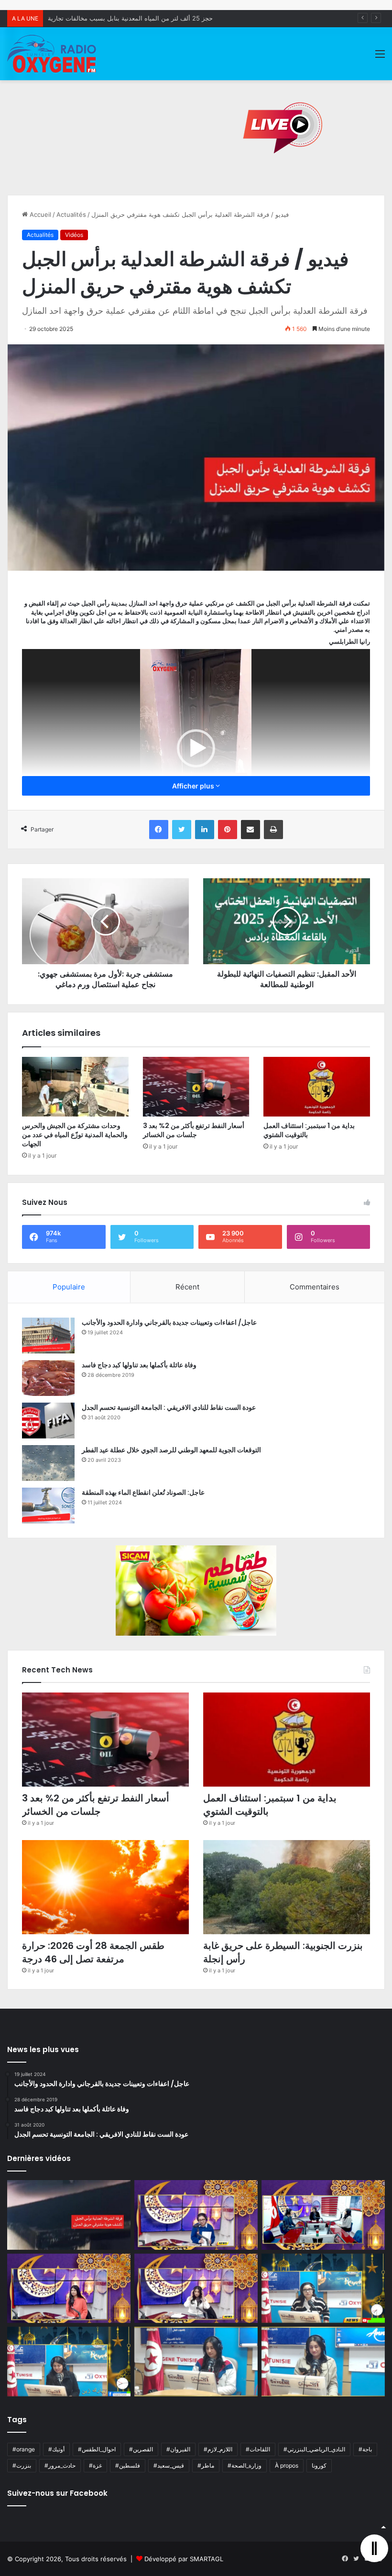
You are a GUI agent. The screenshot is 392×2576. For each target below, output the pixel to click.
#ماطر (206, 2465)
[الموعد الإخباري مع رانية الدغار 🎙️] (196, 2215)
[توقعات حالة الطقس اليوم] (69, 2289)
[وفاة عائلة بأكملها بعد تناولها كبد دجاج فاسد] (48, 1378)
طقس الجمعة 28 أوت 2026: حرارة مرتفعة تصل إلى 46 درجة (93, 1952)
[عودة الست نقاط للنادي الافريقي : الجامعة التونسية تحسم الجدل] (48, 1421)
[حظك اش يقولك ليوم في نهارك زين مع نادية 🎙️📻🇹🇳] (69, 2362)
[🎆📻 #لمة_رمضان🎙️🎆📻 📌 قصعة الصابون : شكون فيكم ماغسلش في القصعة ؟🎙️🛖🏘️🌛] (323, 2215)
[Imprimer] (273, 830)
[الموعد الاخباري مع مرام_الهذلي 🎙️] (196, 2289)
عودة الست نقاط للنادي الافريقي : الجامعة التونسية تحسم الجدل (169, 1407)
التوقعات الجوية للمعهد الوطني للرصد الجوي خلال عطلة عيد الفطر (171, 1450)
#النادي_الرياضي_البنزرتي (314, 2449)
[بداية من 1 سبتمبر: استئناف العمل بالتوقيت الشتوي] (317, 1087)
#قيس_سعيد (169, 2465)
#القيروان (178, 2449)
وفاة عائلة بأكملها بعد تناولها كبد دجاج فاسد (139, 1365)
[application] (196, 748)
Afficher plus (194, 786)
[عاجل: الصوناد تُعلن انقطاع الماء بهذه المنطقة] (48, 1506)
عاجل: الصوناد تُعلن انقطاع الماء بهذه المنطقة (143, 1492)
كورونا (319, 2465)
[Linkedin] (205, 830)
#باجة (365, 2449)
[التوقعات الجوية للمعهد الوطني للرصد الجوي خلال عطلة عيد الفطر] (48, 1463)
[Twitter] (182, 830)
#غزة (95, 2465)
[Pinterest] (228, 830)
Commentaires (315, 1287)
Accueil (39, 214)
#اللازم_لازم (218, 2449)
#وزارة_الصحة (245, 2465)
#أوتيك (56, 2449)
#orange (24, 2449)
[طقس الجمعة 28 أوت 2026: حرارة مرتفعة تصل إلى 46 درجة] (105, 1887)
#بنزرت (22, 2465)
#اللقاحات (258, 2449)
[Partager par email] (250, 830)
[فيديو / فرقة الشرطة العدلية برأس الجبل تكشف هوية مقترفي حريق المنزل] (69, 2215)
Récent (187, 1287)
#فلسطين (128, 2465)
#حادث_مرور (60, 2465)
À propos (287, 2465)
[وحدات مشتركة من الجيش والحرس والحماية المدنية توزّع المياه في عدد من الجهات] (75, 1087)
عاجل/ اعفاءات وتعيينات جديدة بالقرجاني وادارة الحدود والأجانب (169, 1322)
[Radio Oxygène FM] (53, 54)
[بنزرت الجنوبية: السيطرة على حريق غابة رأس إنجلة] (287, 1887)
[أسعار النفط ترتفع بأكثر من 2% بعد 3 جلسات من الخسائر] (196, 1087)
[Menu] (380, 57)
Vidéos (74, 235)
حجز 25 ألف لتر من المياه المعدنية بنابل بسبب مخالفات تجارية (130, 18)
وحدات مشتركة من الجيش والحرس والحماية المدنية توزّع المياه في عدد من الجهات (75, 1135)
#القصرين (141, 2449)
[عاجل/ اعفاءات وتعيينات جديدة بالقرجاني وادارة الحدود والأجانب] (48, 1336)
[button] (196, 748)
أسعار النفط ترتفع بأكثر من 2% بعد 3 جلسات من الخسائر (194, 1130)
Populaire (69, 1287)
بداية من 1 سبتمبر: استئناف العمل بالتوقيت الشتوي (309, 1130)
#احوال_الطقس (97, 2449)
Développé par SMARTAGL (184, 2559)
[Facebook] (159, 830)
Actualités (71, 214)
